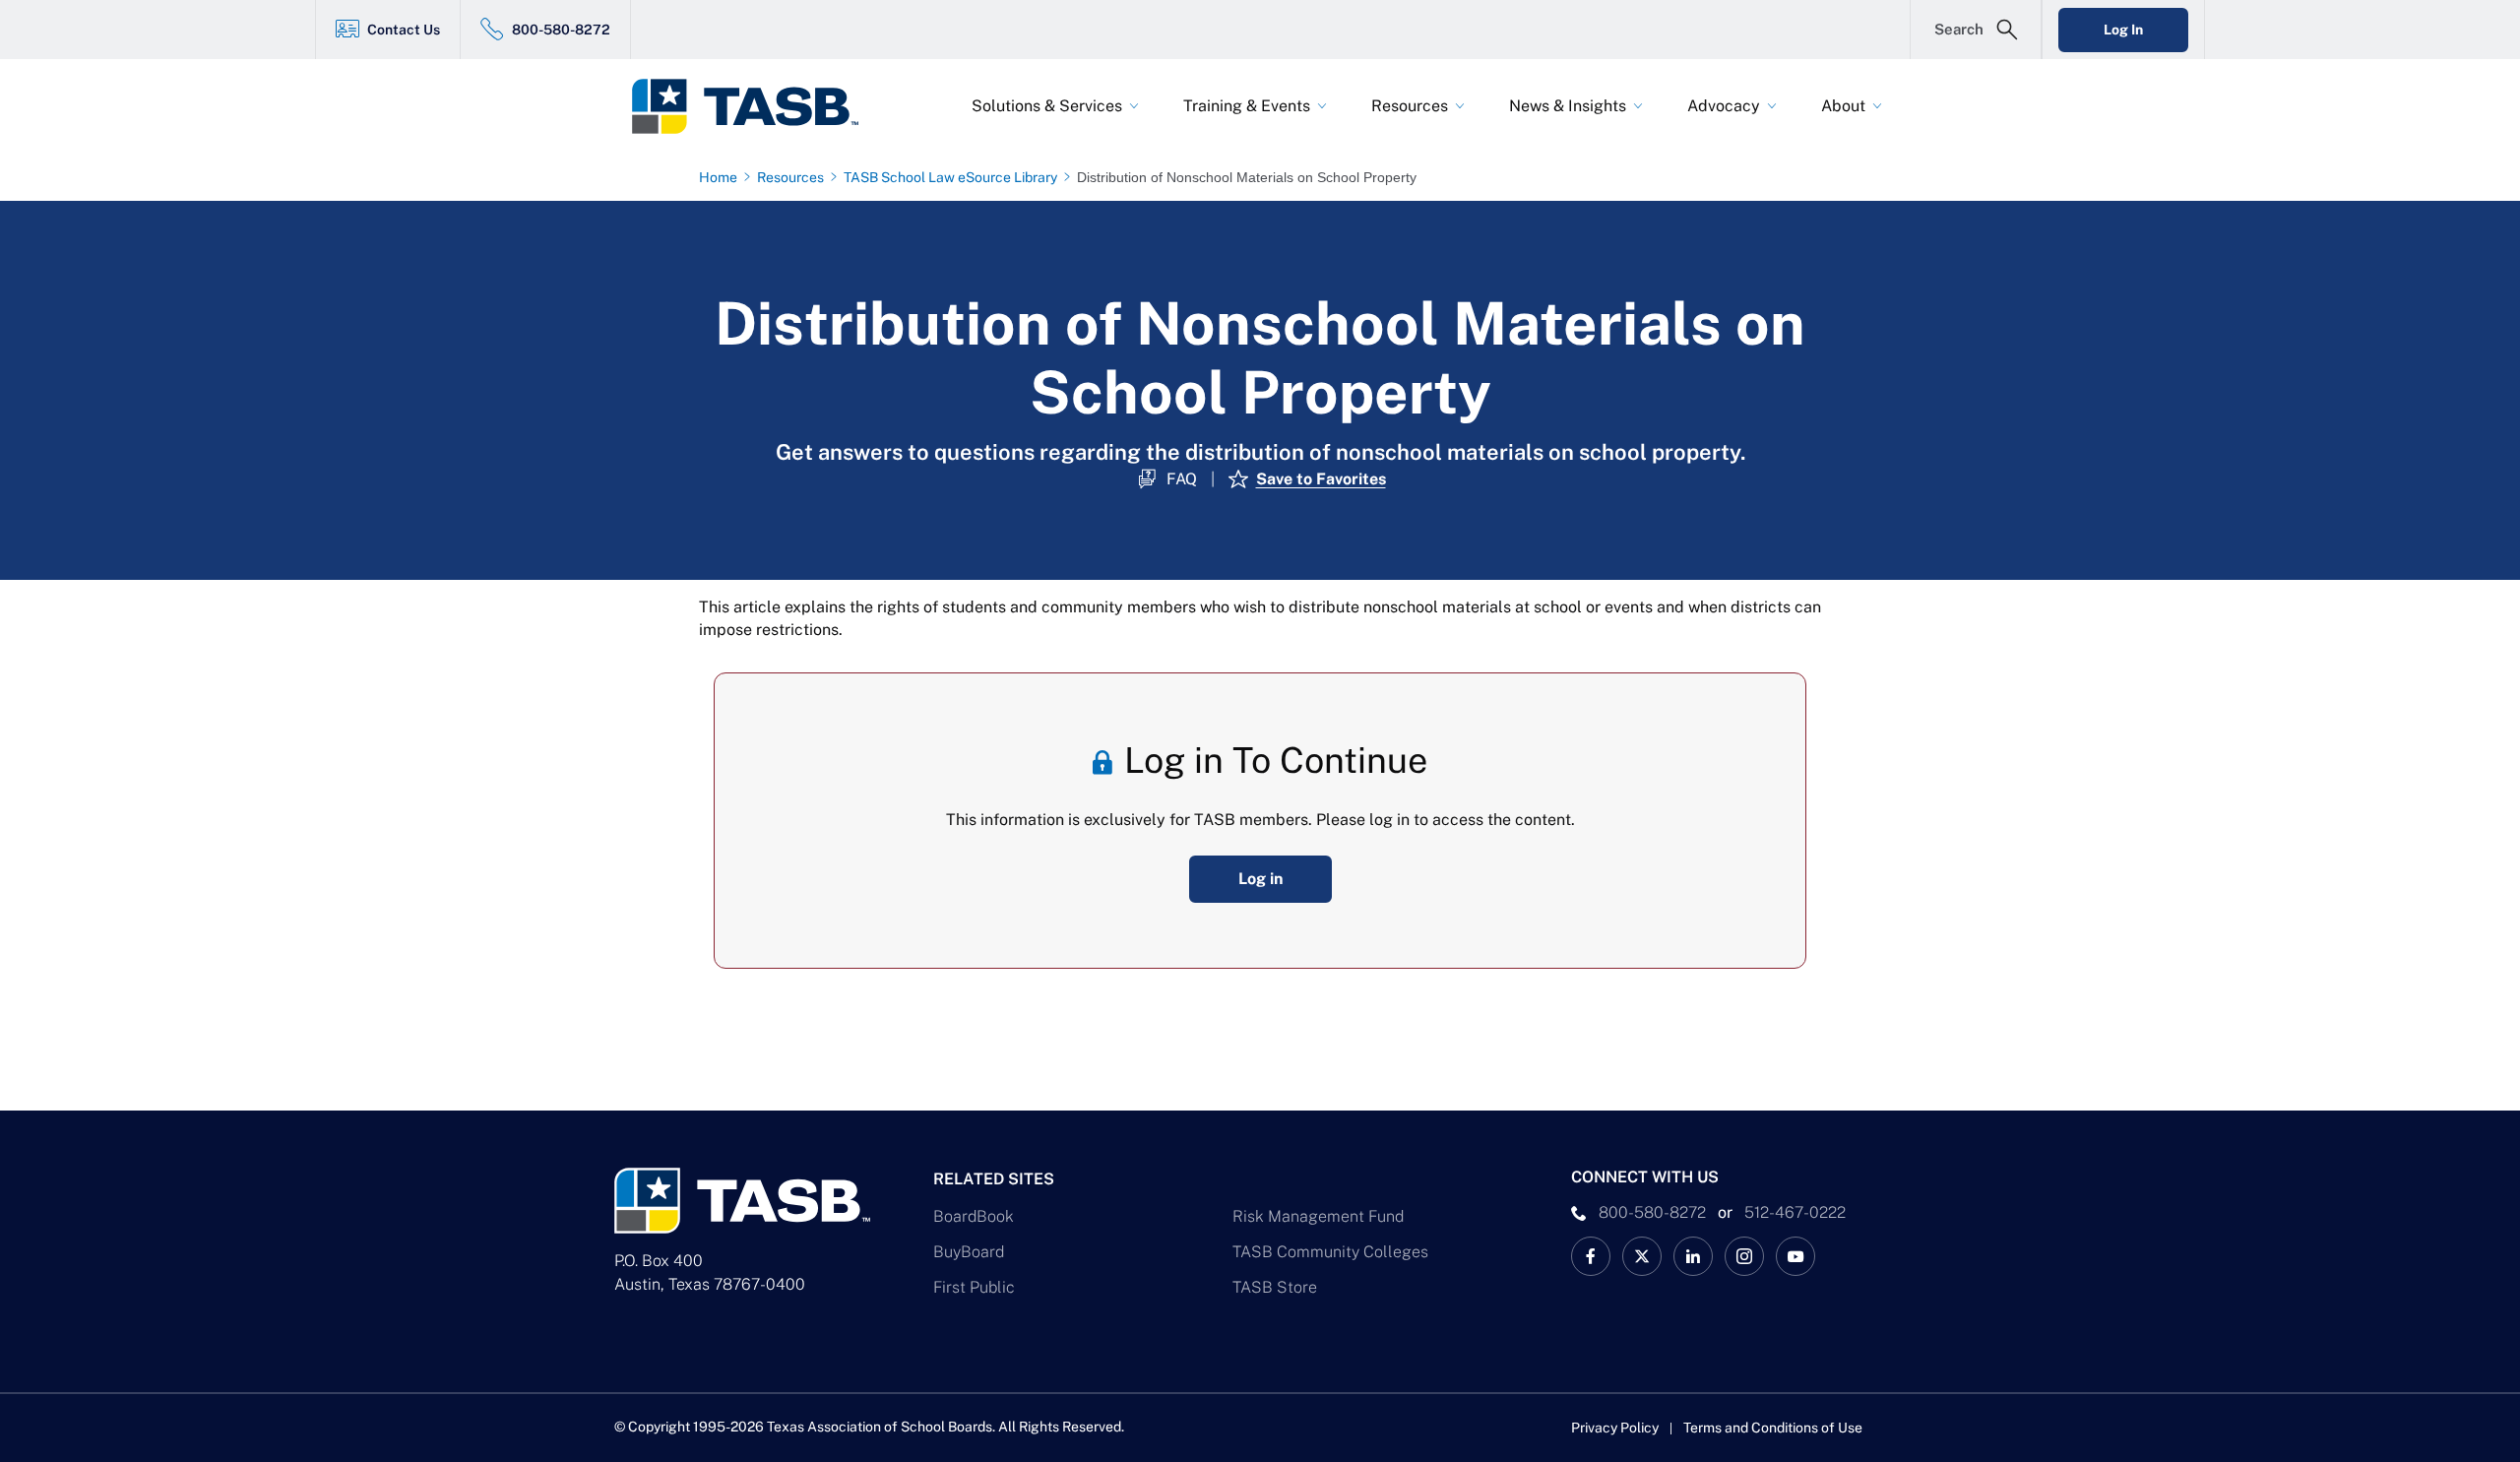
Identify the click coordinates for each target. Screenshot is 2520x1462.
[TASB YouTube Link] (1795, 1256)
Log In (2123, 30)
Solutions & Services (1047, 106)
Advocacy (1724, 106)
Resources (1410, 106)
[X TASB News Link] (1642, 1256)
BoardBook (974, 1216)
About (1843, 106)
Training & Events (1247, 106)
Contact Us (404, 30)
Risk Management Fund (1318, 1216)
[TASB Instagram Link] (1744, 1256)
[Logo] (758, 106)
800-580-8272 (561, 30)
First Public (974, 1287)
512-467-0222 (1795, 1212)
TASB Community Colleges (1330, 1252)
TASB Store (1275, 1287)
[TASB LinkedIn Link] (1693, 1256)
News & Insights (1568, 106)
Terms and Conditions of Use (1773, 1428)
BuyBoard (969, 1252)
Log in (1260, 879)
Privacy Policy (1615, 1428)
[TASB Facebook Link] (1591, 1256)
